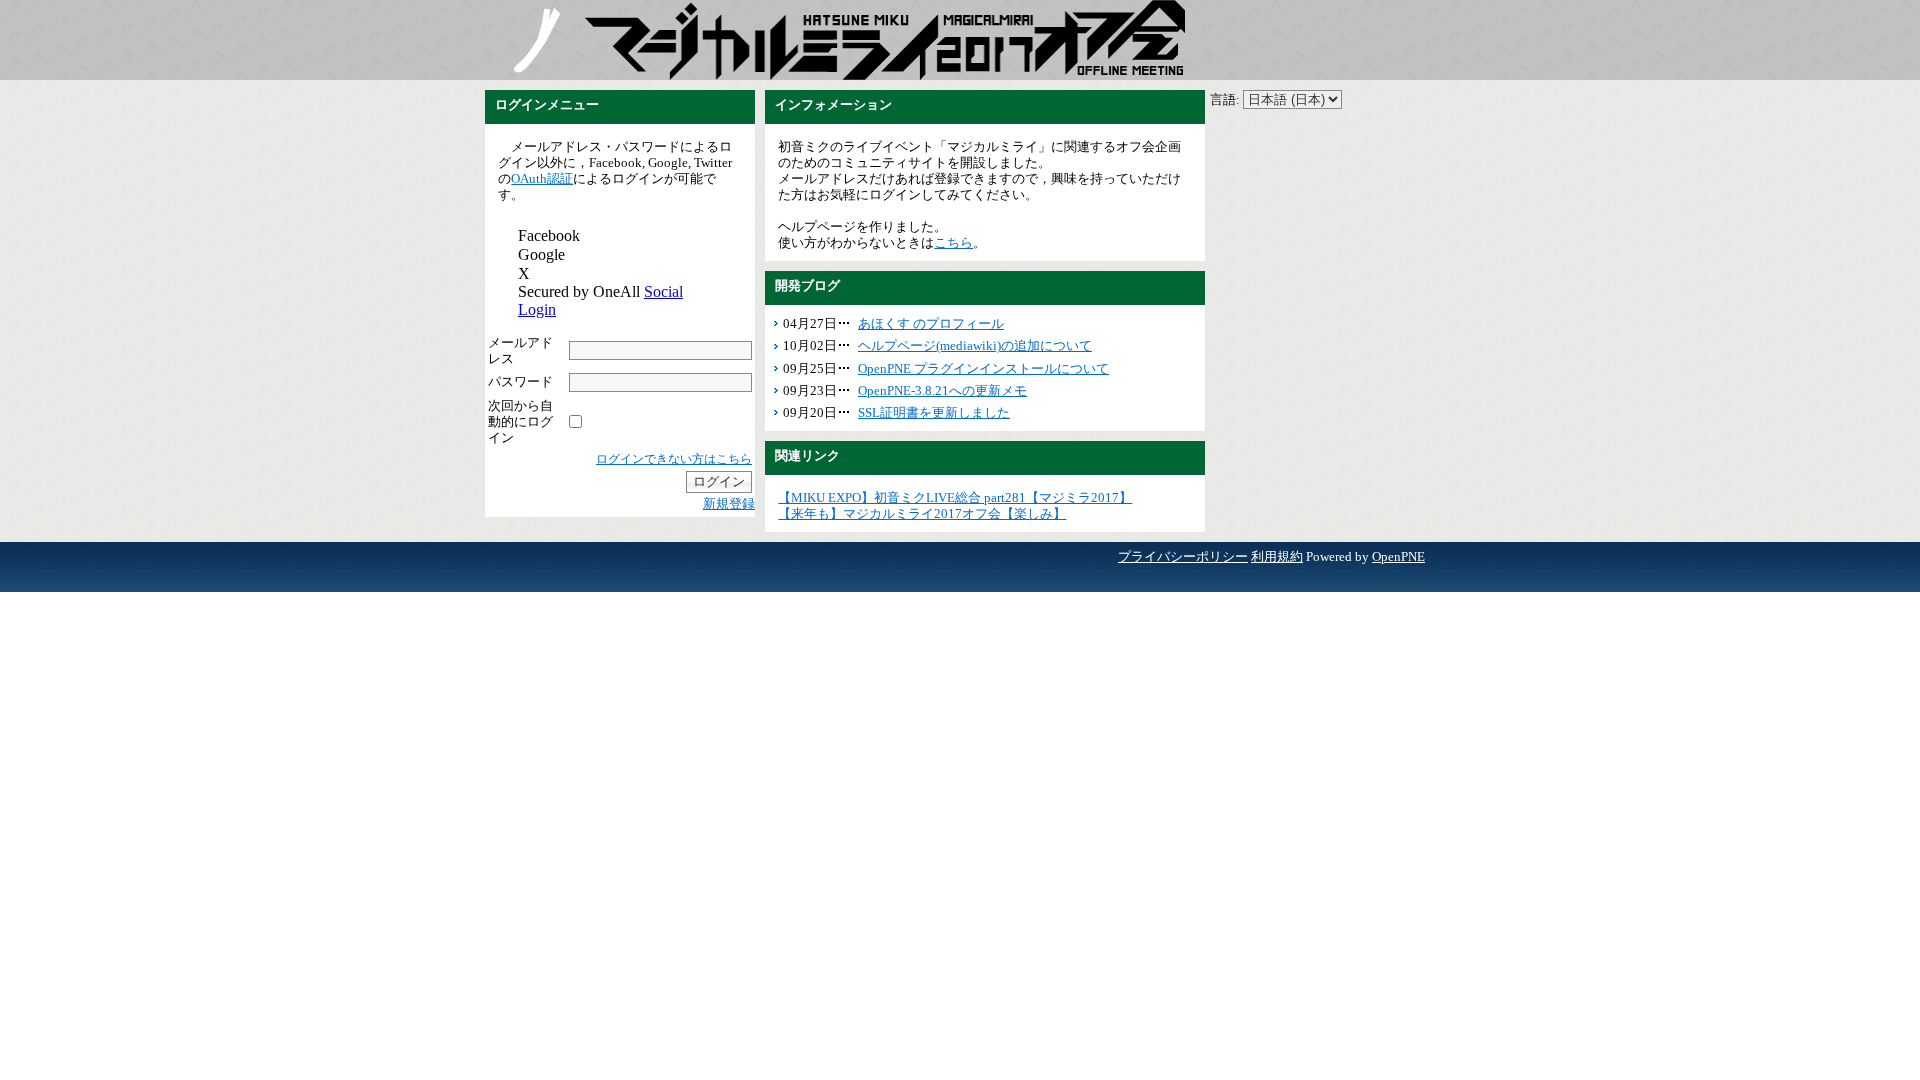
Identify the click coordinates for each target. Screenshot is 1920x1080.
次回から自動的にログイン (520, 421)
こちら (953, 242)
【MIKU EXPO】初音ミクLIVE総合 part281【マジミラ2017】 (955, 497)
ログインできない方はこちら (674, 459)
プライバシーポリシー (1183, 556)
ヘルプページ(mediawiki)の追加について (975, 345)
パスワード (520, 381)
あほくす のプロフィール (931, 323)
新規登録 (729, 503)
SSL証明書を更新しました (934, 412)
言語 (1223, 99)
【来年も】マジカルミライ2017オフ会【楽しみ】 (922, 513)
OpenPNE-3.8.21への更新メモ (942, 390)
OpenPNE (1398, 556)
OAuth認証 (542, 178)
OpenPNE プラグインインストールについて (983, 368)
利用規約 (1277, 556)
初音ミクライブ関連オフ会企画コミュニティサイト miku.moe (535, 40)
